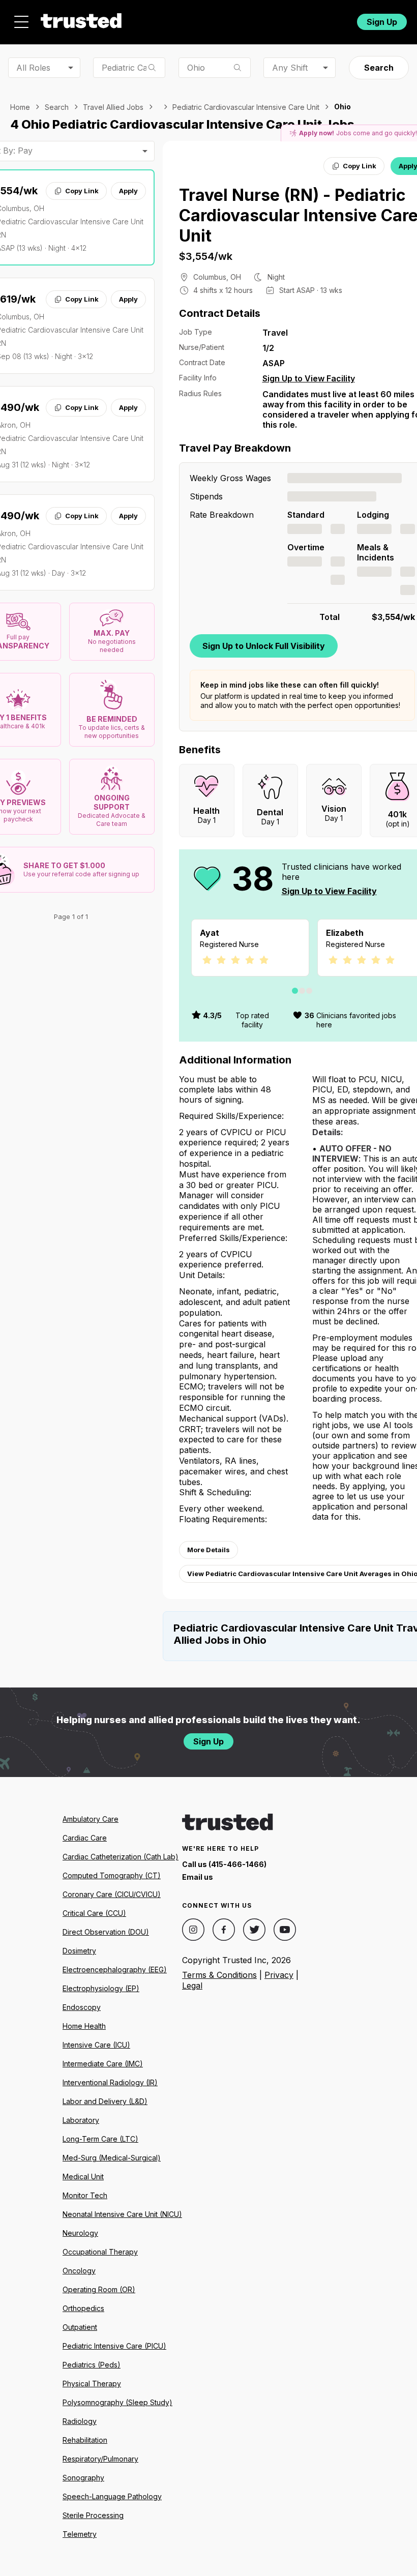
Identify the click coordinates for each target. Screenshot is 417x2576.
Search (379, 68)
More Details (208, 1550)
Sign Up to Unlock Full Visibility (264, 646)
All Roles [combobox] (33, 68)
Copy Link (82, 191)
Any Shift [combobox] (290, 68)
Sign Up (382, 22)
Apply (128, 191)
